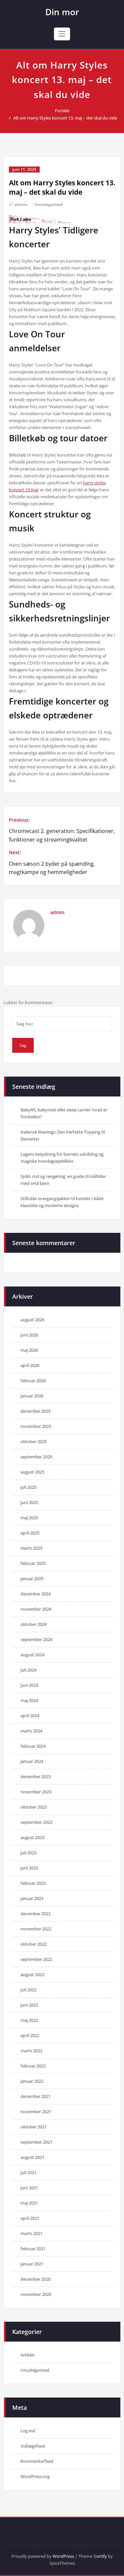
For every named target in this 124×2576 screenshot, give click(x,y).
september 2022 (36, 1959)
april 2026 (30, 1365)
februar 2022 (33, 2066)
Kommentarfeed (37, 2461)
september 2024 (36, 1639)
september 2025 (36, 1457)
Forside (62, 111)
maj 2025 (29, 1518)
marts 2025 (31, 1548)
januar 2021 (32, 2264)
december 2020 (36, 2279)
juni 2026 (29, 1335)
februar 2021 (33, 2249)
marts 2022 (31, 2051)
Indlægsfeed (33, 2446)
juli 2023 (28, 1853)
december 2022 (36, 1914)
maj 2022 (29, 2020)
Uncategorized (49, 204)
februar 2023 (33, 1883)
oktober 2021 (34, 2127)
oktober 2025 (34, 1441)
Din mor (62, 12)
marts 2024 (31, 1731)
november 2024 (36, 1609)
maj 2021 (29, 2203)
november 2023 (36, 1792)
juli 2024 (28, 1670)
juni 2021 (29, 2188)
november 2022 (36, 1929)
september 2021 (36, 2142)
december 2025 (36, 1411)
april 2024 (30, 1716)
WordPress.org (35, 2476)
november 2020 (36, 2294)
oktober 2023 (34, 1807)
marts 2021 (31, 2233)
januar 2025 (32, 1579)
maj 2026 (29, 1350)
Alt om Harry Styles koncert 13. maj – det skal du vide (65, 118)
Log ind (28, 2431)
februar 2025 (33, 1563)
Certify (100, 2556)
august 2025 (32, 1472)
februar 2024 (33, 1746)
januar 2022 (32, 2081)
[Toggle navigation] (62, 34)
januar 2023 (32, 1898)
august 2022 (32, 1974)
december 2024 (36, 1594)
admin (21, 204)
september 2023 (36, 1822)
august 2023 (32, 1837)
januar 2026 (32, 1396)
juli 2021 (28, 2172)
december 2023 (36, 1776)
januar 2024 (32, 1761)
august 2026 (32, 1320)
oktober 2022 (34, 1944)
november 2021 (36, 2112)
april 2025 (30, 1533)
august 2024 (32, 1655)
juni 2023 (29, 1868)
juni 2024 (29, 1685)
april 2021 (30, 2218)
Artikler (28, 2355)
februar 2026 (33, 1381)
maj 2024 (29, 1700)
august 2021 (32, 2157)
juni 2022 (29, 2005)
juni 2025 (29, 1502)
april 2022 (30, 2035)
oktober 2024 (34, 1624)
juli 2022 (28, 1990)
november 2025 (36, 1426)
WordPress (63, 2556)
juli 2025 (28, 1487)
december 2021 (36, 2096)
